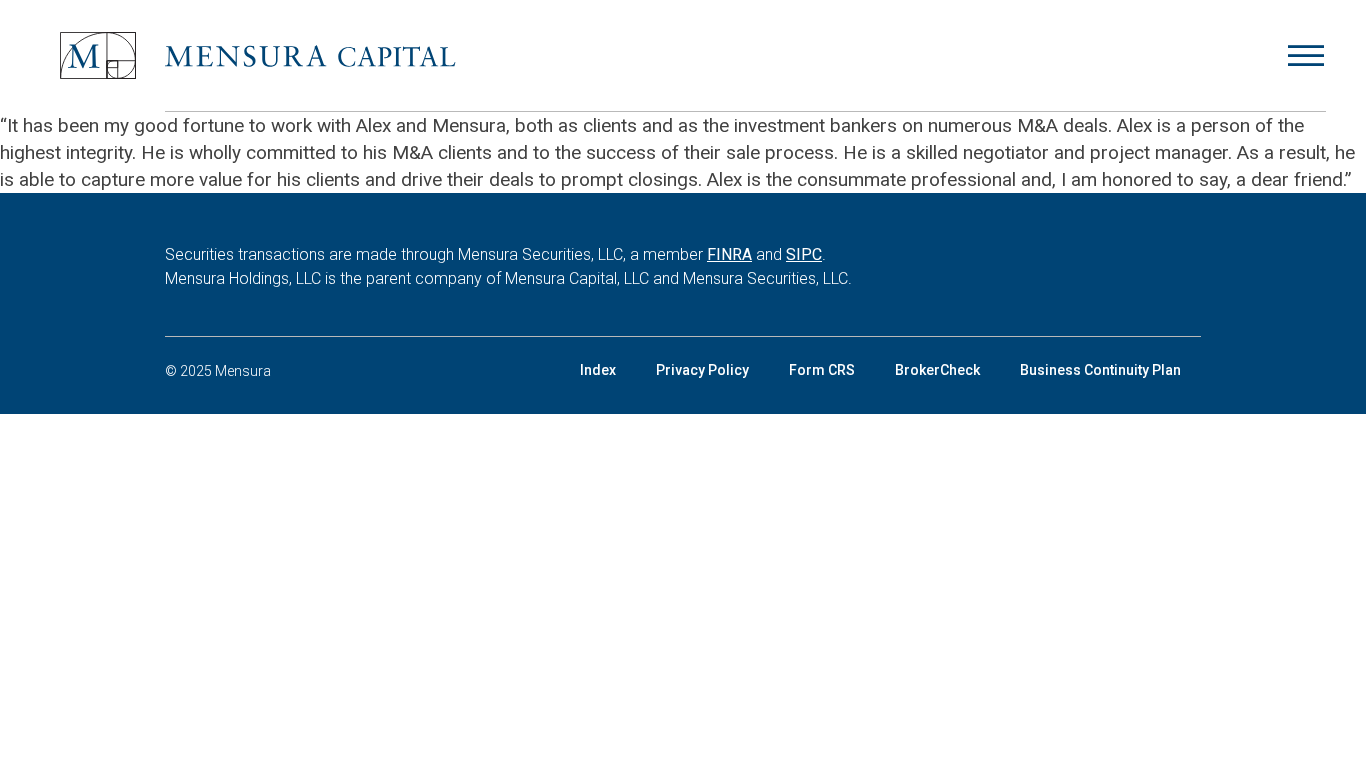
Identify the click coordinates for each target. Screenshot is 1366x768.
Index (598, 370)
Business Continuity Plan (1100, 370)
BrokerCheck (937, 370)
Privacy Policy (702, 370)
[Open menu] (1306, 56)
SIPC (804, 254)
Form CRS (822, 370)
